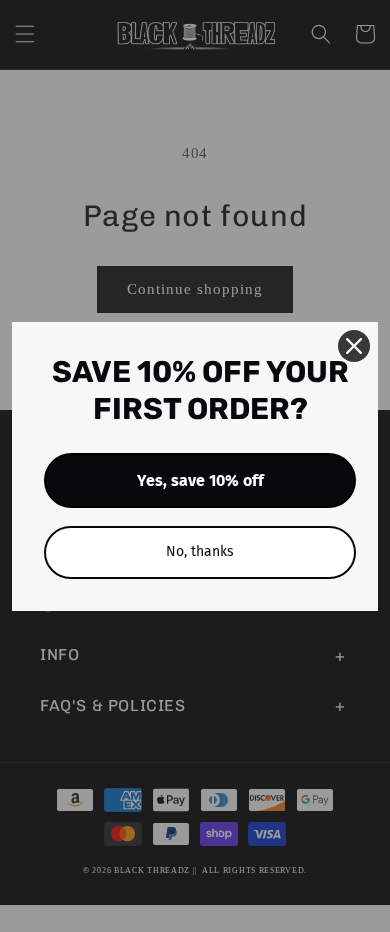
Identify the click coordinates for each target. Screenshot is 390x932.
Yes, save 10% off (200, 480)
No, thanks (200, 551)
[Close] (354, 346)
